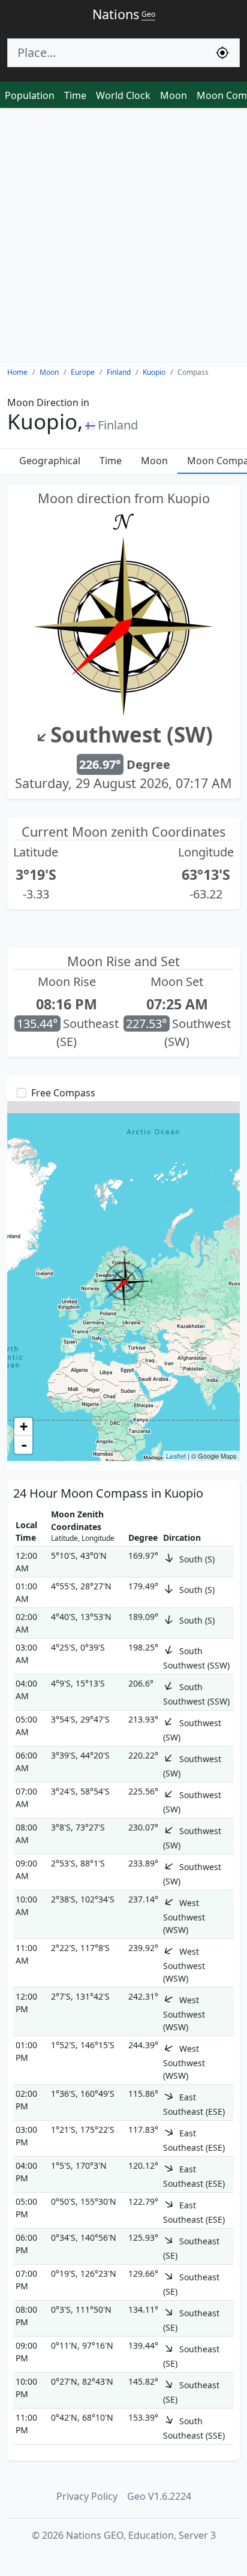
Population (30, 95)
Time (75, 95)
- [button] (24, 1445)
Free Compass (63, 1093)
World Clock (123, 95)
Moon (174, 95)
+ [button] (24, 1427)
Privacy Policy (87, 2496)
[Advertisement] (123, 238)
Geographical (50, 461)
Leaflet (176, 1456)
